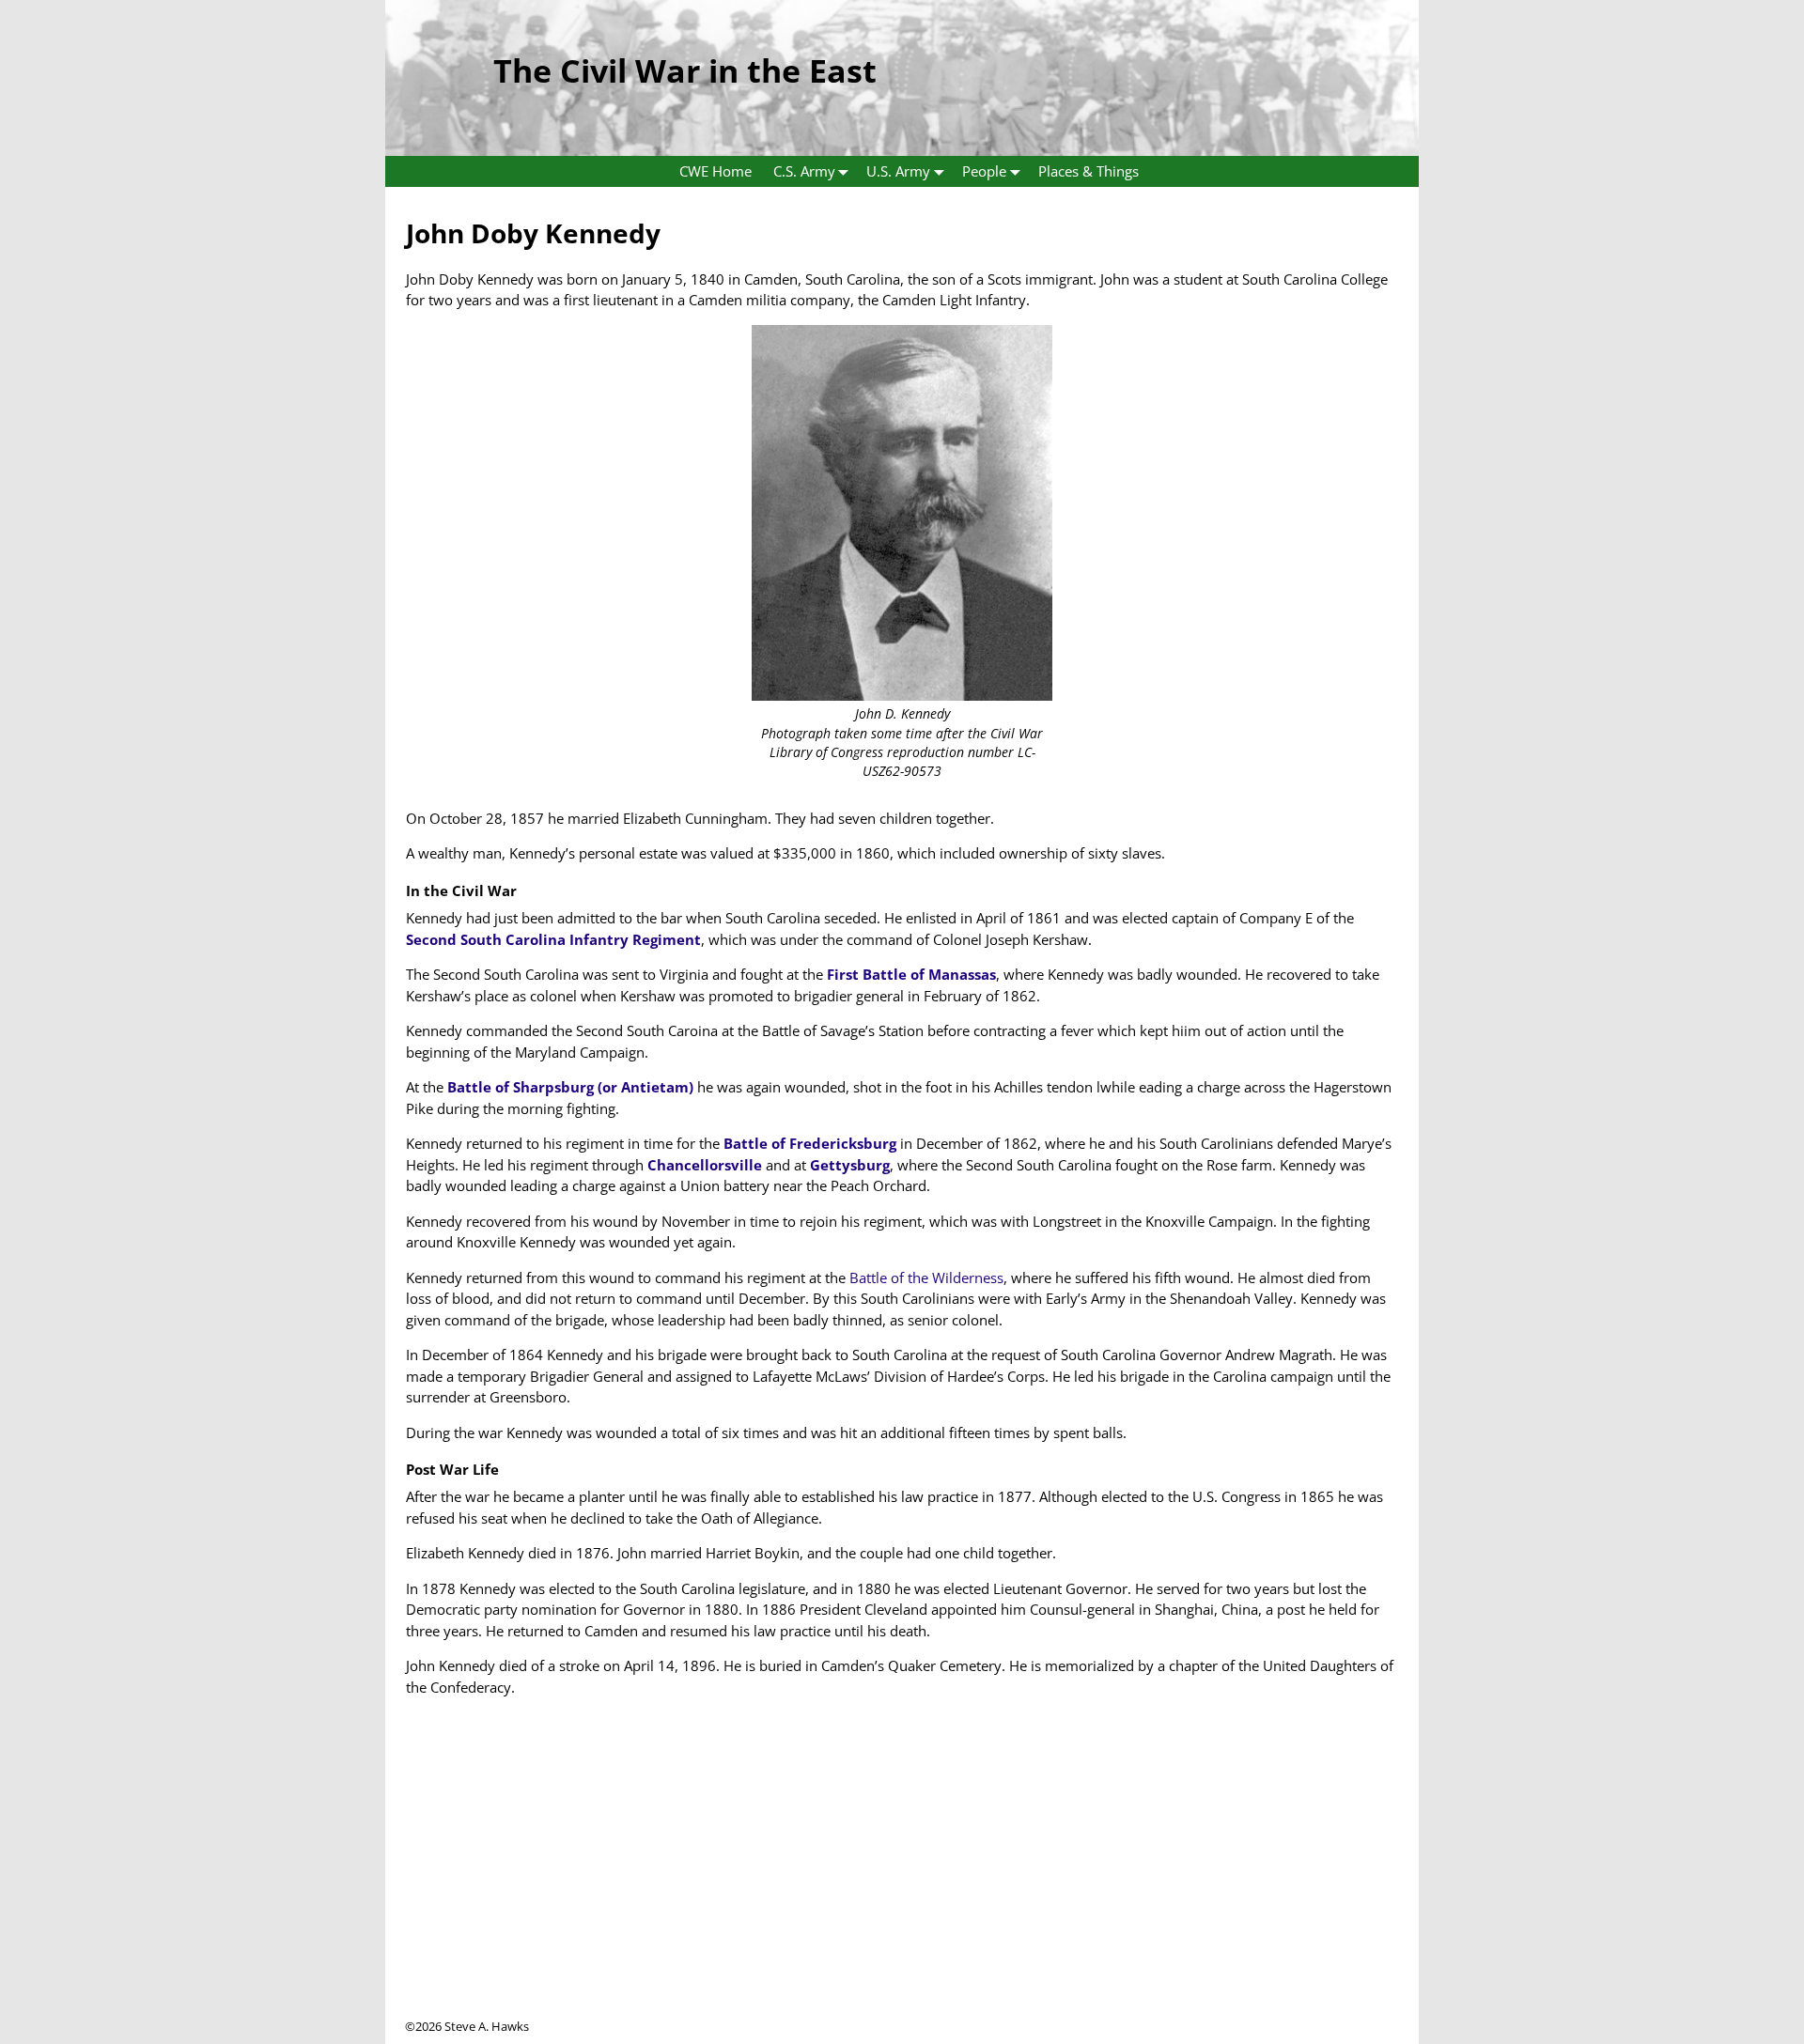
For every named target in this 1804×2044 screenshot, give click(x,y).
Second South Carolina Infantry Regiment (553, 939)
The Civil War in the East (685, 70)
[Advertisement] (902, 1886)
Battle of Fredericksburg (810, 1143)
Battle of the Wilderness (926, 1277)
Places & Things (1089, 171)
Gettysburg (850, 1165)
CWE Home (715, 171)
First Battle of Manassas (911, 974)
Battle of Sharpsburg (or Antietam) (570, 1087)
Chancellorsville (705, 1165)
